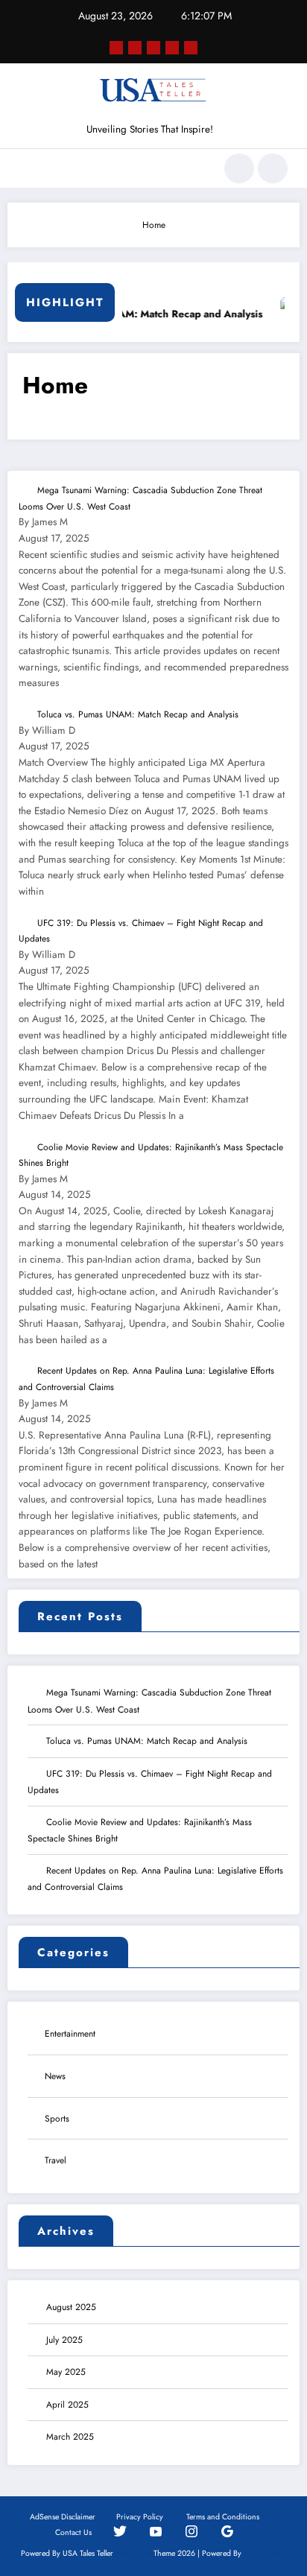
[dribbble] (153, 48)
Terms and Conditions (223, 2517)
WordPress (133, 2553)
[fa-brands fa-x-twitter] (135, 48)
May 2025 (66, 2372)
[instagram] (172, 48)
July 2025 (64, 2340)
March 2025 (70, 2437)
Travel (56, 2160)
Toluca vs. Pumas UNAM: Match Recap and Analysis (132, 314)
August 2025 (71, 2307)
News (55, 2076)
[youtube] (191, 48)
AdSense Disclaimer (63, 2517)
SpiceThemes (265, 2553)
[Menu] (26, 168)
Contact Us (73, 2532)
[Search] (239, 168)
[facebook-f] (116, 48)
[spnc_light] (273, 168)
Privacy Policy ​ (141, 2517)
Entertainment (70, 2034)
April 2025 (67, 2405)
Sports (57, 2119)
